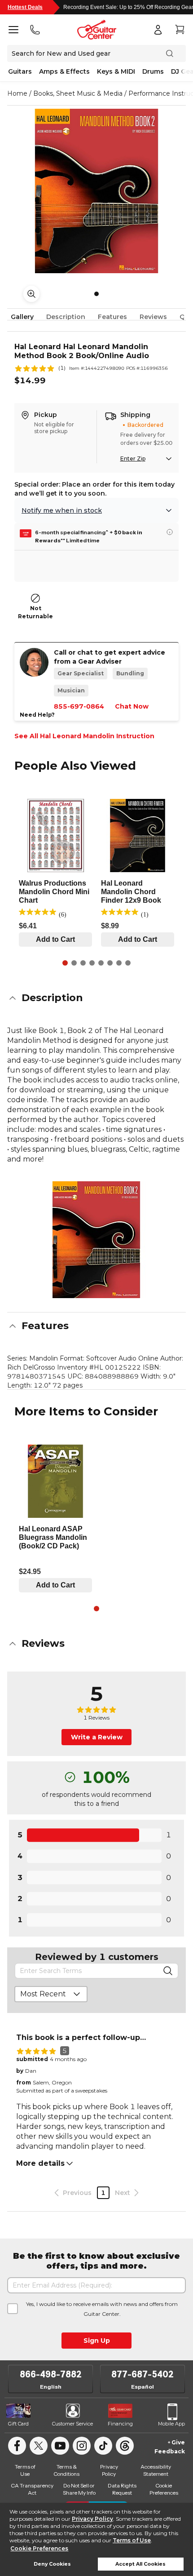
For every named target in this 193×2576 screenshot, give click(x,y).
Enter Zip (133, 459)
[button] (96, 998)
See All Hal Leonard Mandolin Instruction (84, 736)
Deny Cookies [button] (52, 2564)
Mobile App (171, 2424)
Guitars (20, 71)
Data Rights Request (122, 2489)
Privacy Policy (92, 2519)
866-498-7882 (51, 2374)
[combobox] (51, 1994)
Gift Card (18, 2424)
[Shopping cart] (180, 30)
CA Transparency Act (32, 2489)
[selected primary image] (96, 191)
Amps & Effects (64, 71)
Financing (120, 2424)
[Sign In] (158, 30)
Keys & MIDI (116, 71)
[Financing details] (170, 532)
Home (17, 93)
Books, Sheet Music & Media (78, 93)
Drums (153, 71)
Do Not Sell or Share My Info (79, 2489)
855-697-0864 (79, 706)
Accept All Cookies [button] (140, 2564)
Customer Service (72, 2424)
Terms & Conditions (66, 2470)
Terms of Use (132, 2540)
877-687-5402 (143, 2374)
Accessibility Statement (156, 2470)
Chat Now (132, 706)
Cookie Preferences (39, 2548)
